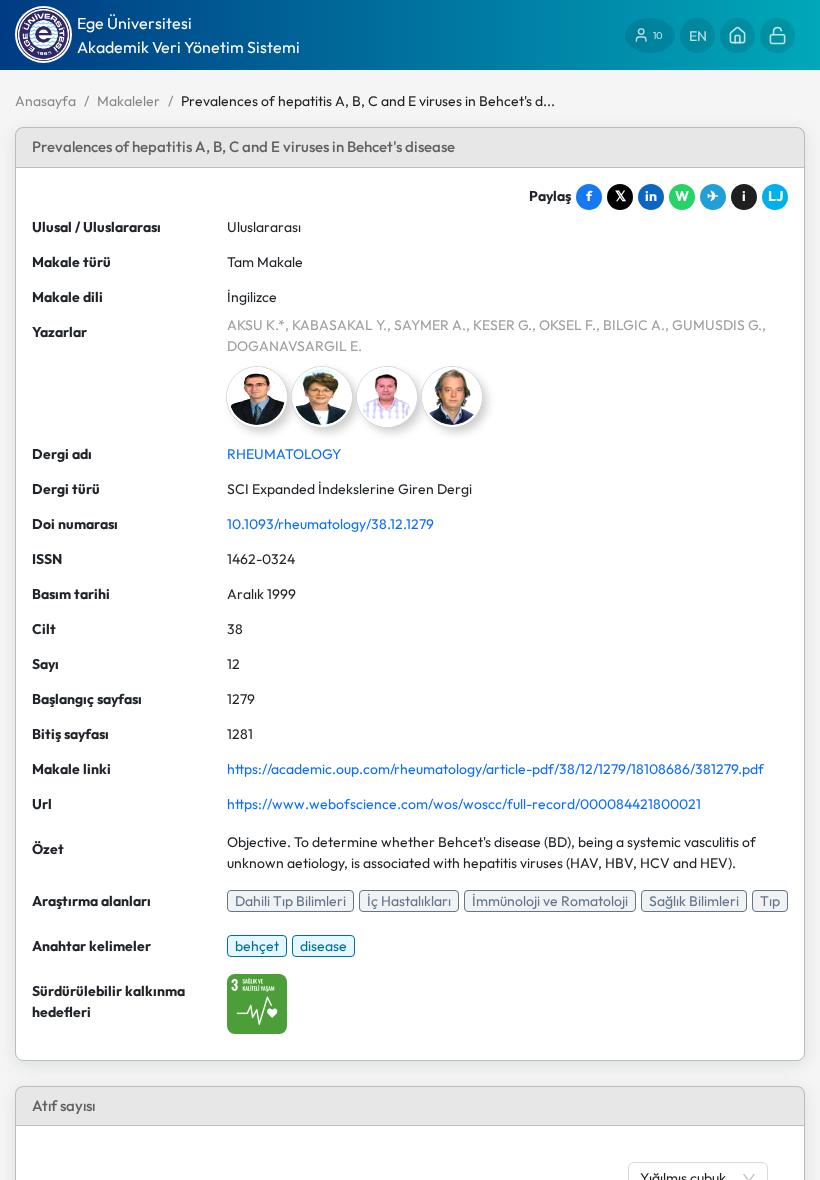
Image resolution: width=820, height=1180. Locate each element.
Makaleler (128, 101)
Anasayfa (45, 101)
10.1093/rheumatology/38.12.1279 (330, 524)
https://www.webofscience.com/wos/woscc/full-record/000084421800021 (464, 804)
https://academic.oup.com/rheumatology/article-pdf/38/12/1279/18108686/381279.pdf (495, 769)
